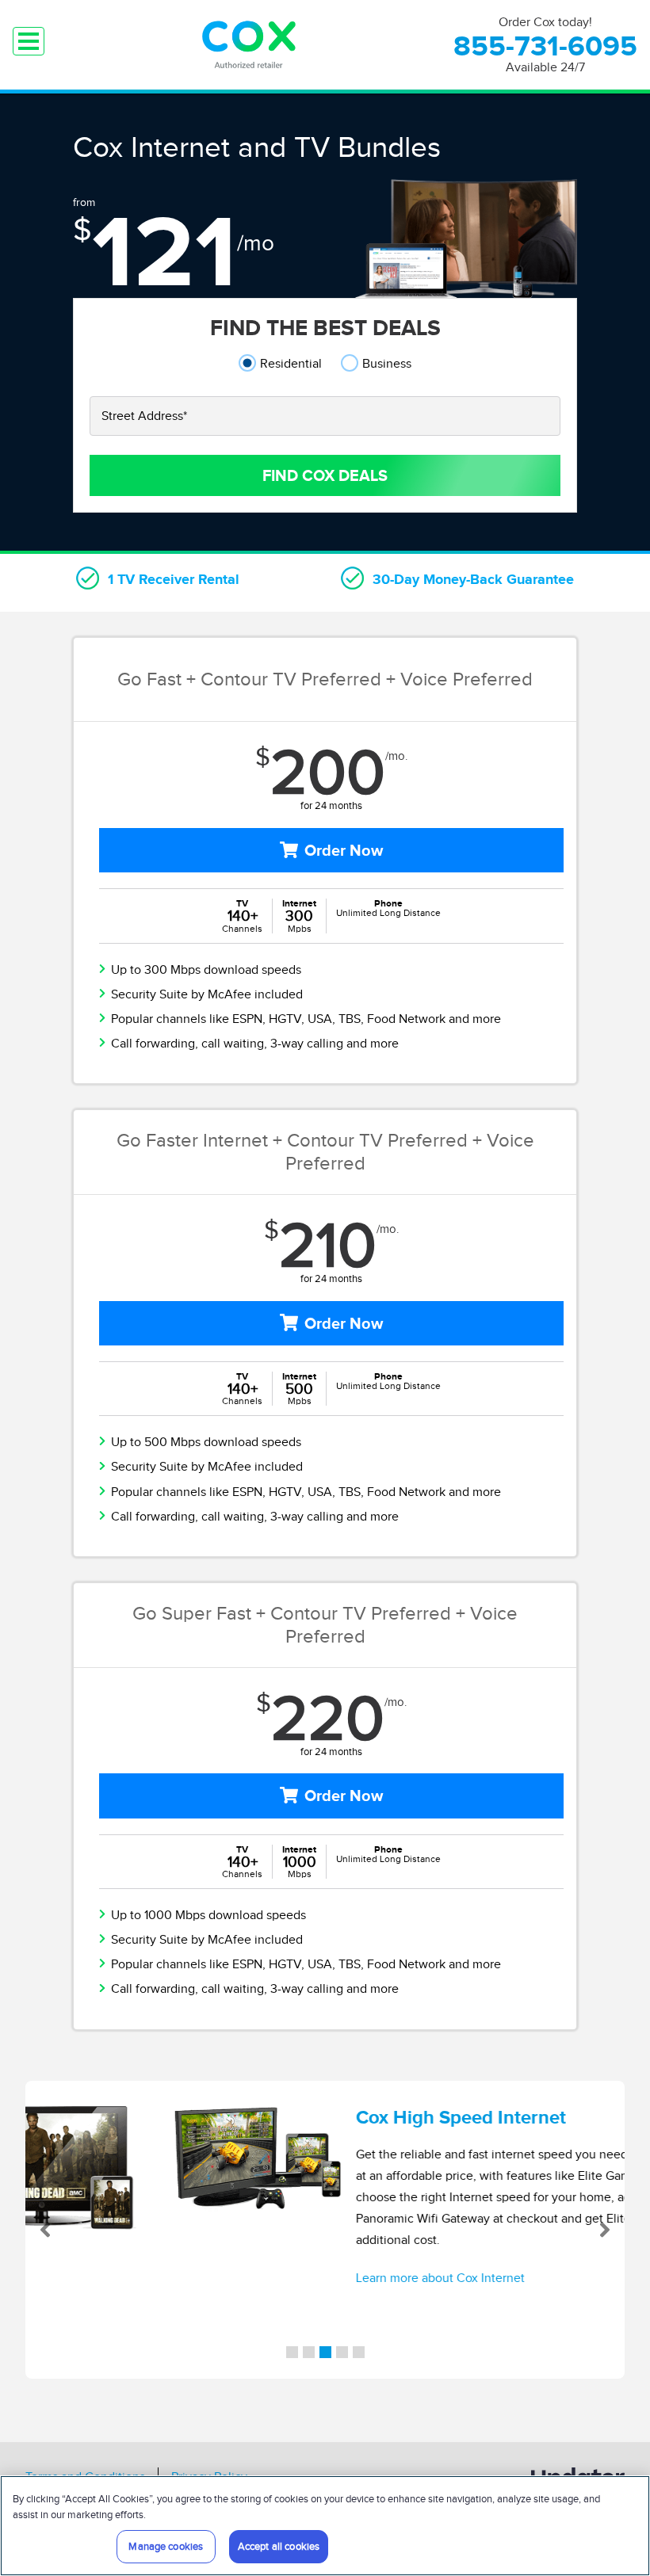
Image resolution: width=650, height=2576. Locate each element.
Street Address (144, 416)
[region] (325, 2526)
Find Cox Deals (325, 475)
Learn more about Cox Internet (329, 2278)
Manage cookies (166, 2546)
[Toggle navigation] (29, 41)
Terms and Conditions (85, 2429)
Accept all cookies (279, 2546)
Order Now (344, 850)
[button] (55, 2206)
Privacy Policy (209, 2429)
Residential (291, 363)
